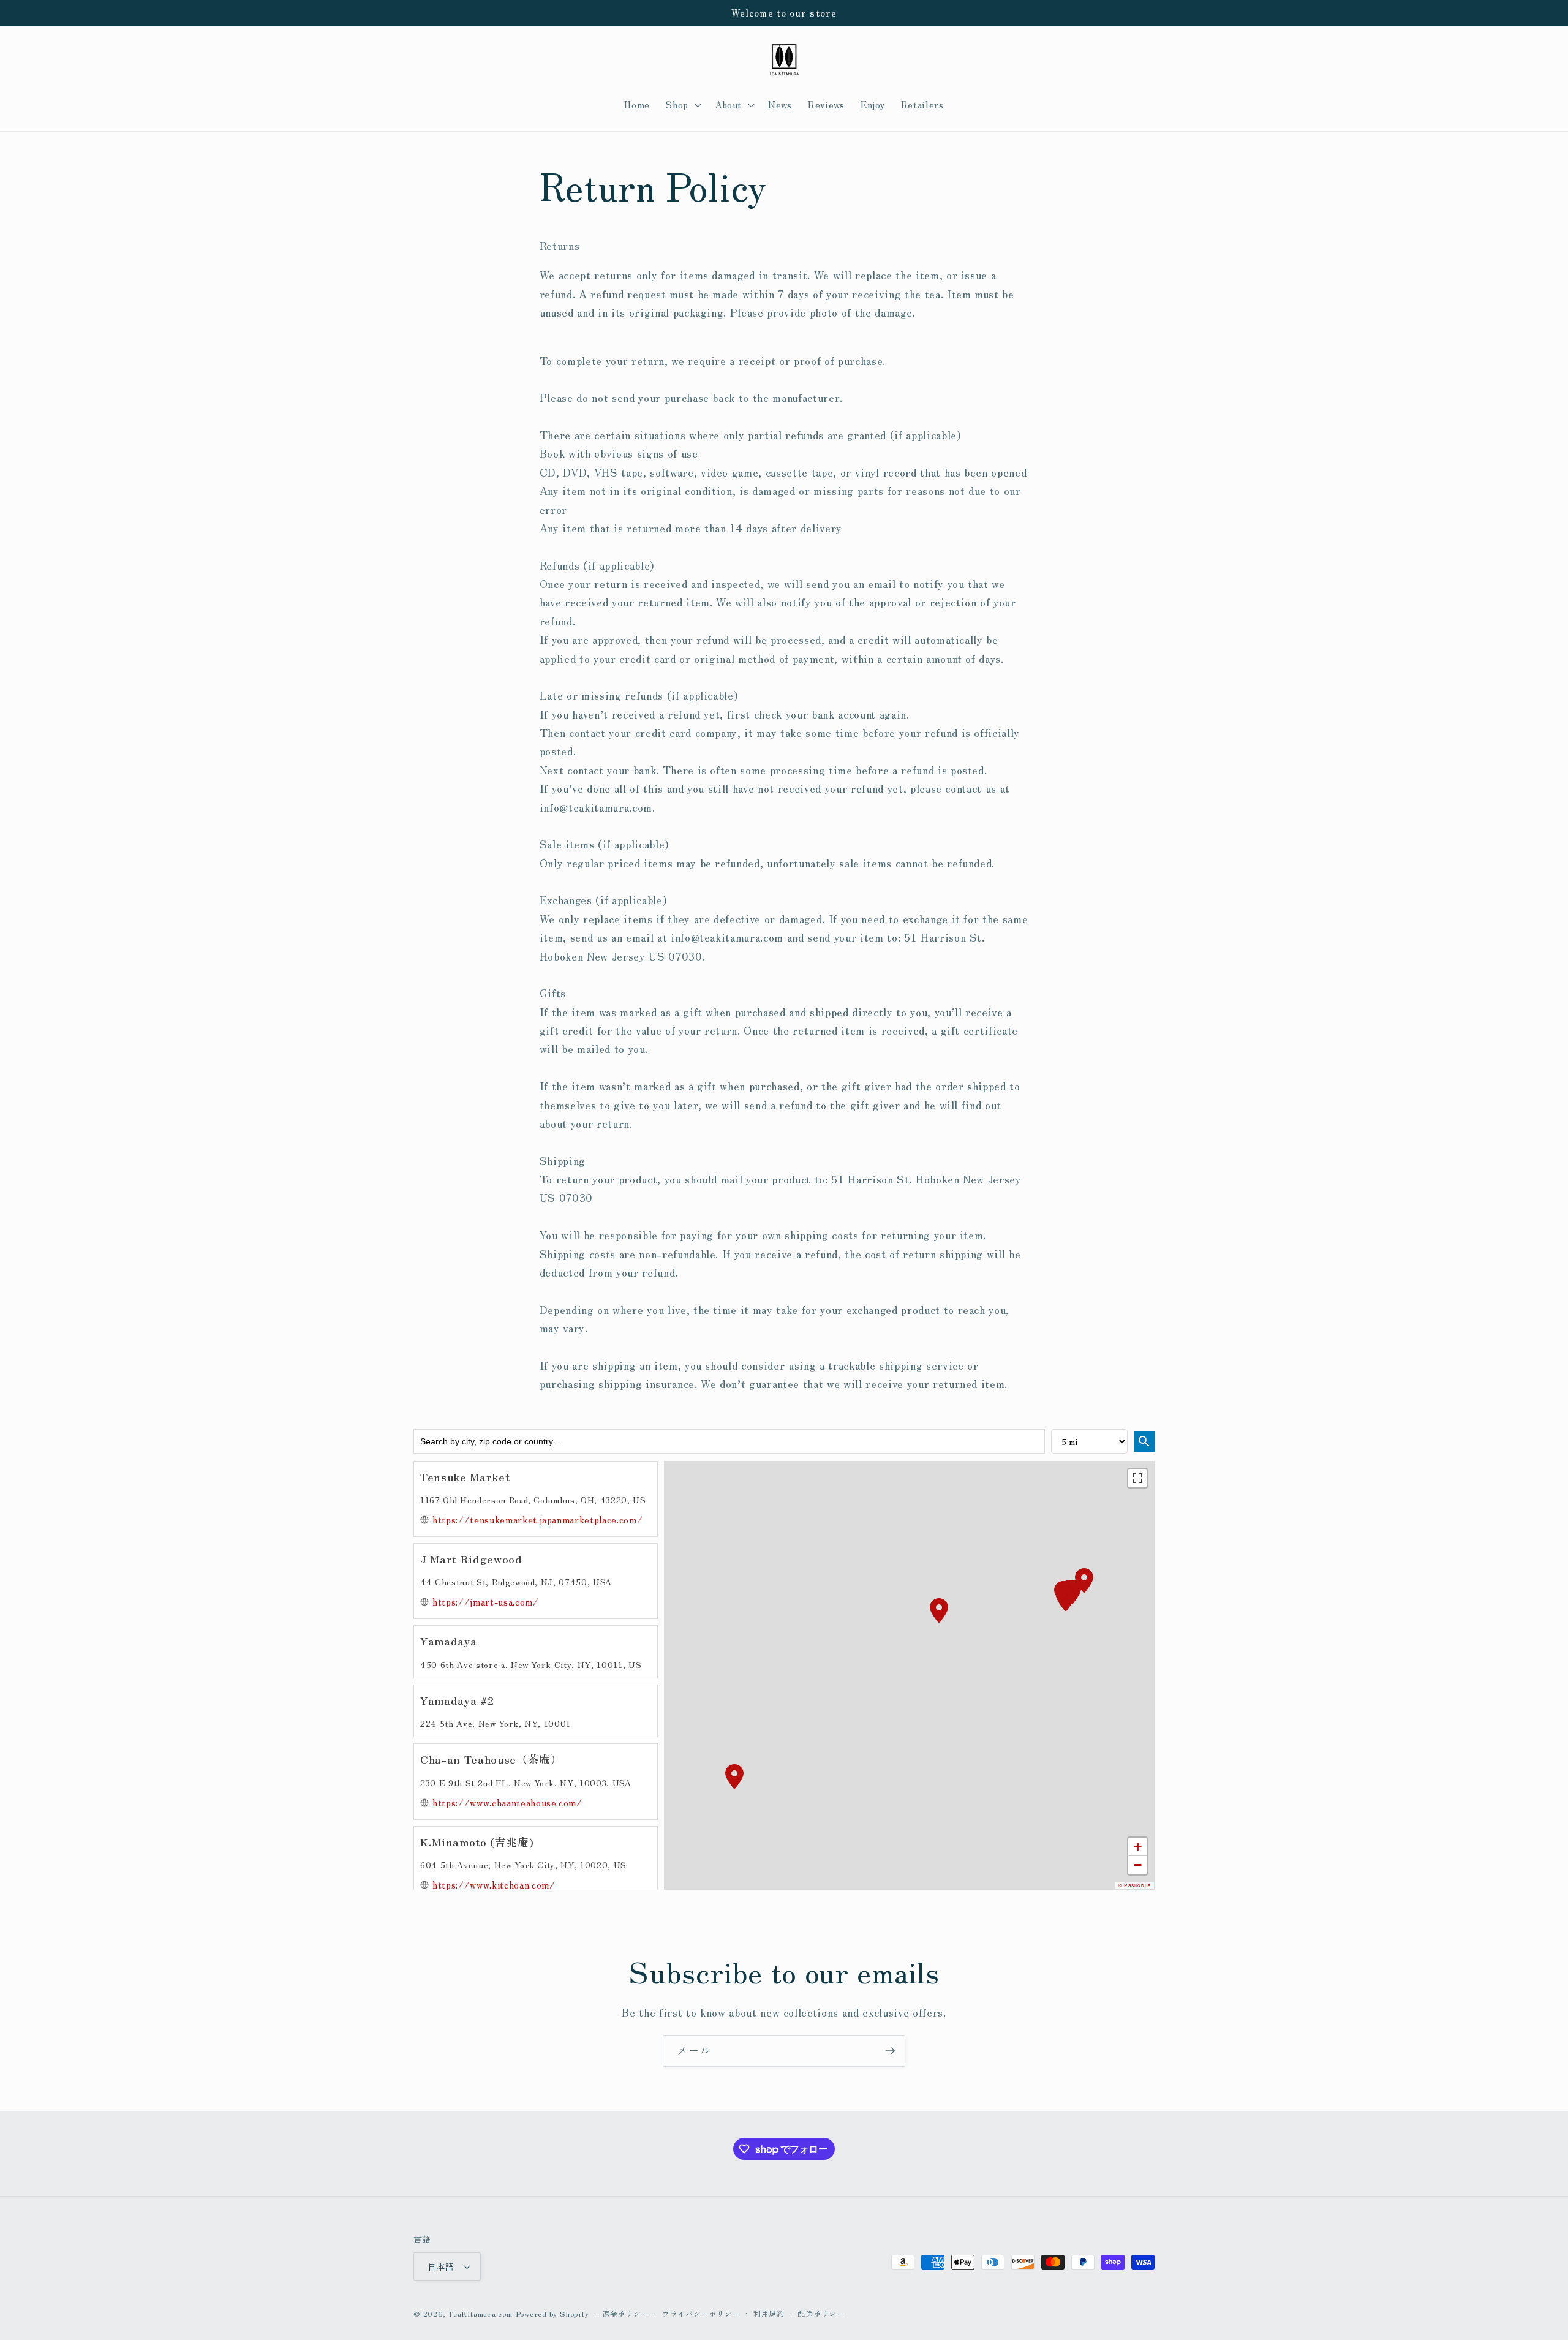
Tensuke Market (465, 1477)
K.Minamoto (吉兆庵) (477, 1842)
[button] (682, 105)
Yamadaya (448, 1641)
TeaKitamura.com (480, 2313)
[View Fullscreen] (1137, 1478)
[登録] (890, 2051)
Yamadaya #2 (457, 1700)
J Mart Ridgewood (471, 1559)
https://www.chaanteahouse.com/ (507, 1802)
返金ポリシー (626, 2313)
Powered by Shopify (552, 2313)
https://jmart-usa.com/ (486, 1602)
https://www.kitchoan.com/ (494, 1885)
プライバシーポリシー (701, 2313)
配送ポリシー (821, 2313)
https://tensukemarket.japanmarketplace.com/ (537, 1519)
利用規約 (769, 2313)
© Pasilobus (1135, 1885)
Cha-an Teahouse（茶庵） (491, 1759)
